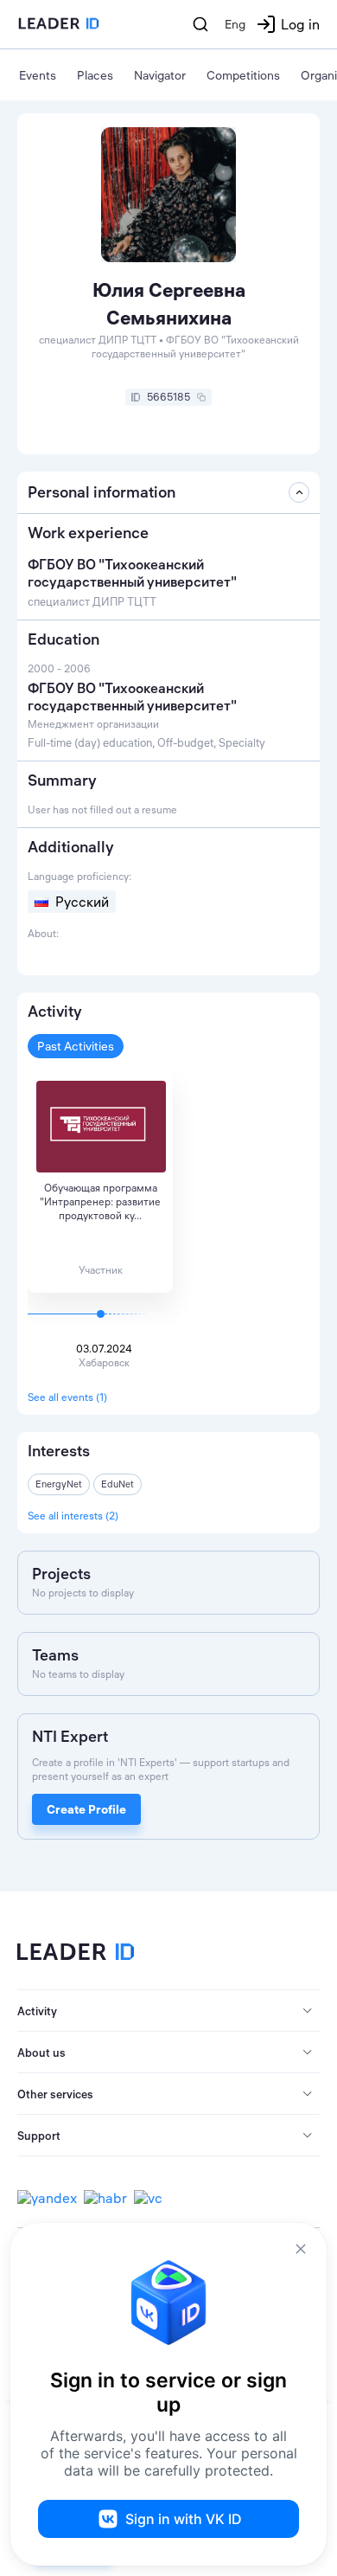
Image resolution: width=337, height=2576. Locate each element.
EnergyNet (59, 1484)
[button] (168, 2011)
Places (95, 75)
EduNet (118, 1484)
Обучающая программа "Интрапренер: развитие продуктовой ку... (100, 1201)
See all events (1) (67, 1397)
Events (38, 75)
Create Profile (86, 1809)
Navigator (160, 75)
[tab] (168, 2011)
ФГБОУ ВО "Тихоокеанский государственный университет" (132, 697)
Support (39, 2136)
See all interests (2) (73, 1516)
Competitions (243, 75)
